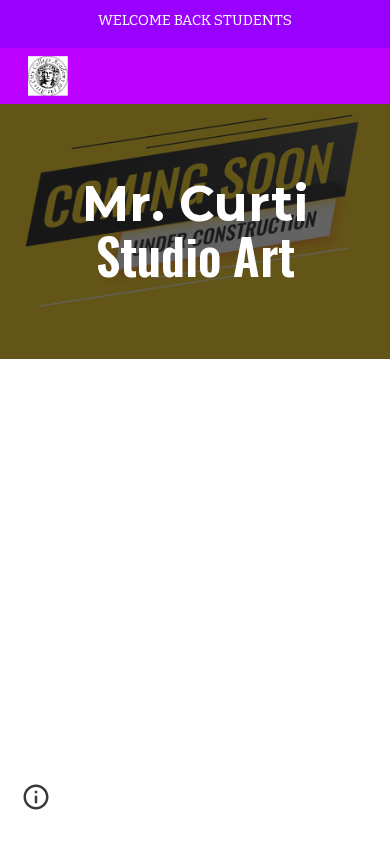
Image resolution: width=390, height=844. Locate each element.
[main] (195, 231)
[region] (195, 24)
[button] (36, 804)
